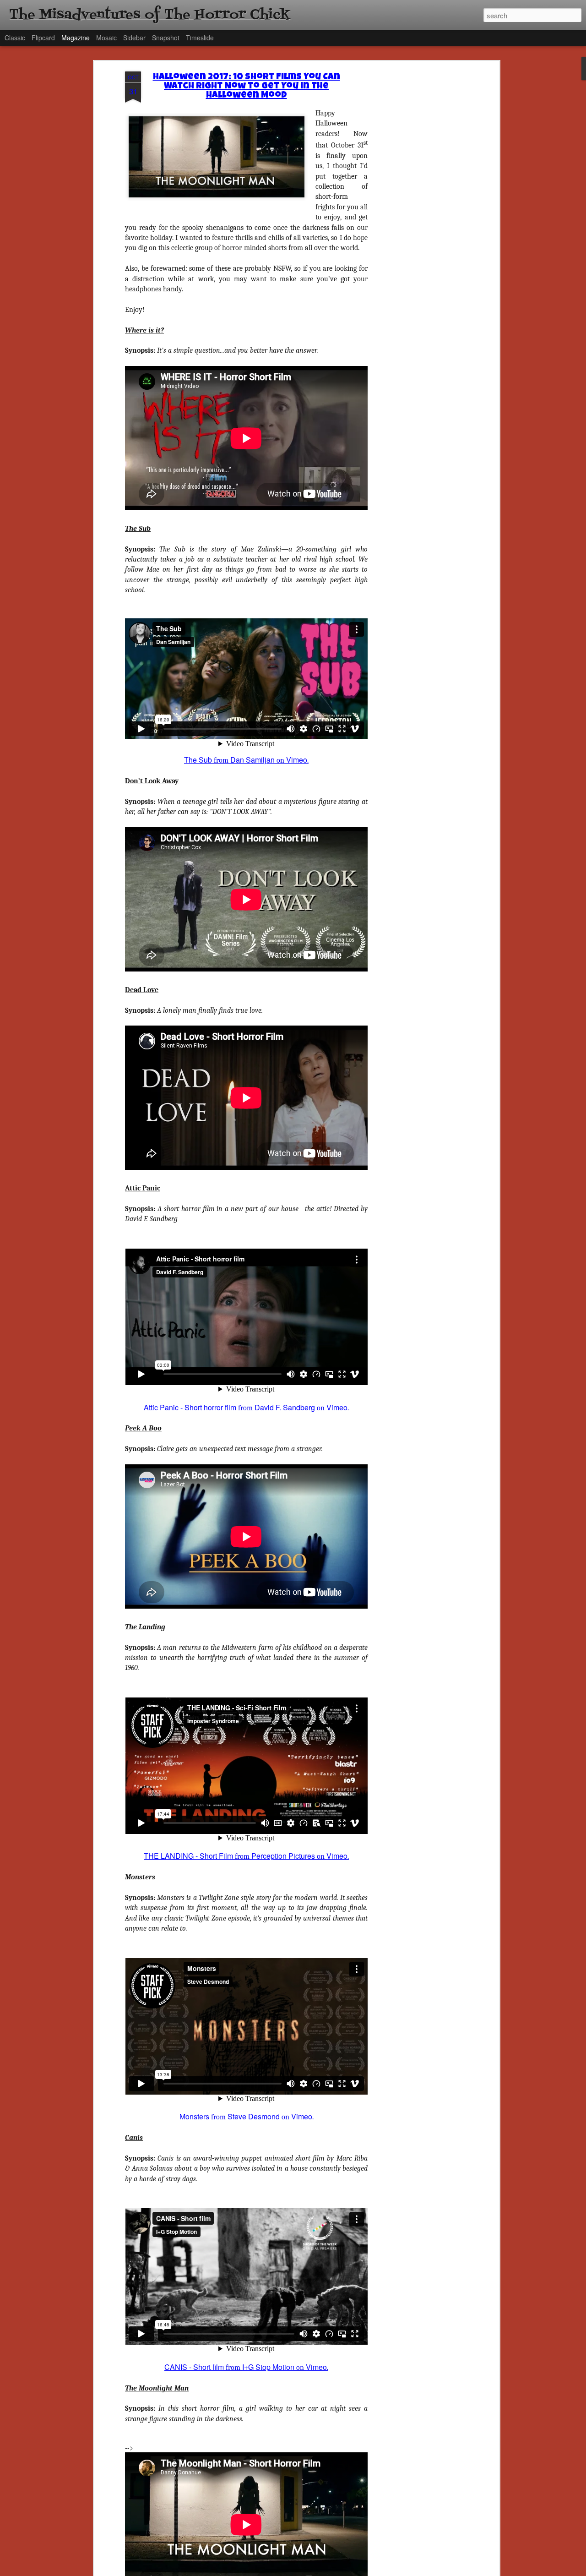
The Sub (198, 760)
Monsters (194, 2116)
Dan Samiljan (252, 760)
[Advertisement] (418, 216)
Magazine (76, 38)
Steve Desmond (254, 2116)
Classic (15, 38)
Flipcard (43, 38)
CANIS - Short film (194, 2367)
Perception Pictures (283, 1856)
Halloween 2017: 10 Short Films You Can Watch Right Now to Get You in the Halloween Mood (247, 87)
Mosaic (106, 38)
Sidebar (134, 38)
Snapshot (166, 38)
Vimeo (297, 760)
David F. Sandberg (285, 1407)
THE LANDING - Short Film (188, 1856)
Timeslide (200, 38)
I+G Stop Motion (268, 2367)
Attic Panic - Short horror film (190, 1407)
